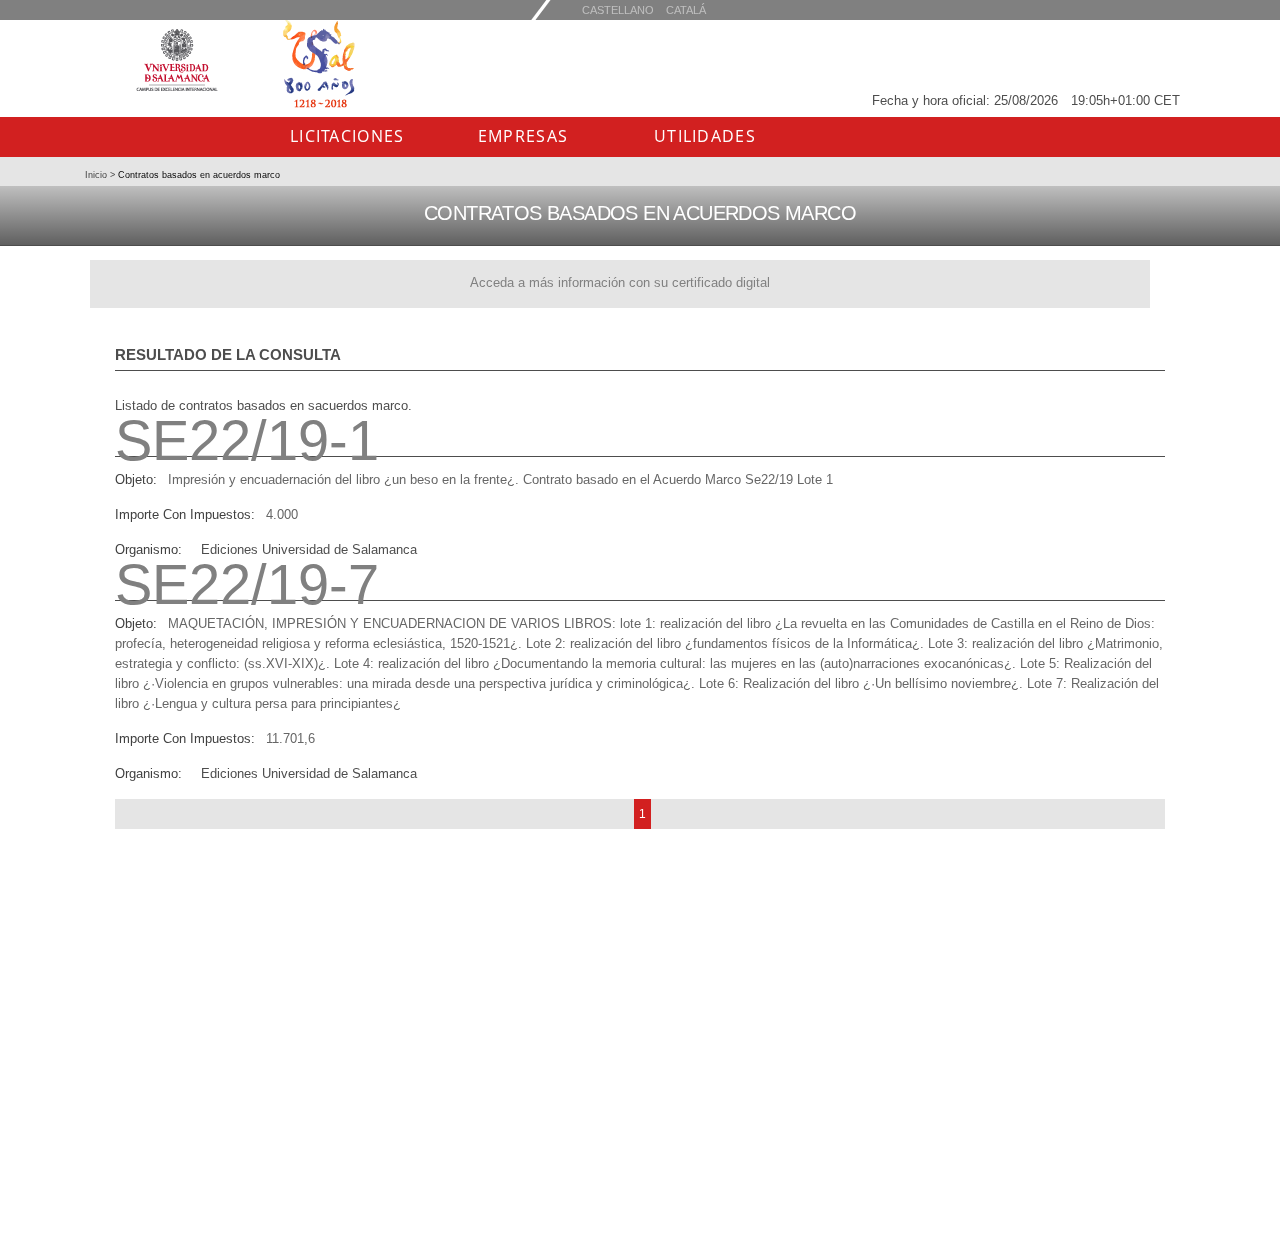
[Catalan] (618, 9)
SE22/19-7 (247, 584)
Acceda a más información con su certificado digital (620, 282)
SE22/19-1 (247, 440)
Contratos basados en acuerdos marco (197, 175)
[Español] (686, 9)
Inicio (97, 175)
